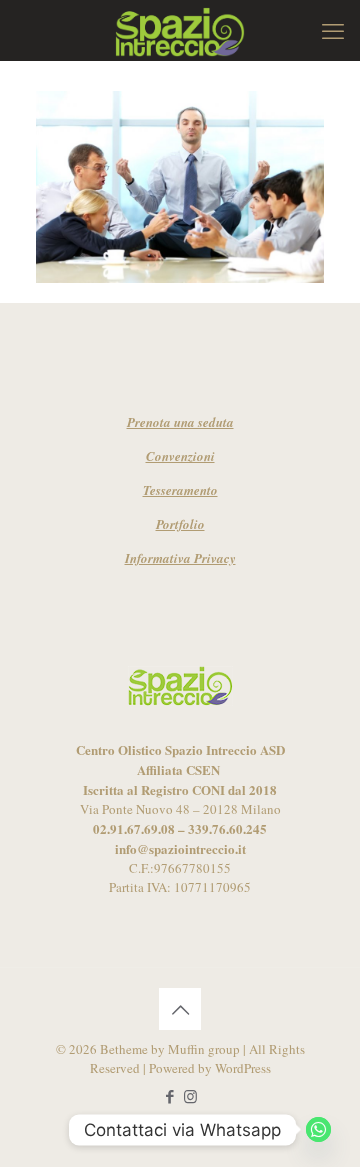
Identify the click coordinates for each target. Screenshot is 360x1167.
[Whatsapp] (318, 1129)
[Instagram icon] (190, 1096)
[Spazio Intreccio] (180, 30)
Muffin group (204, 1049)
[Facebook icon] (169, 1096)
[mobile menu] (333, 30)
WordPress (243, 1068)
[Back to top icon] (180, 1009)
